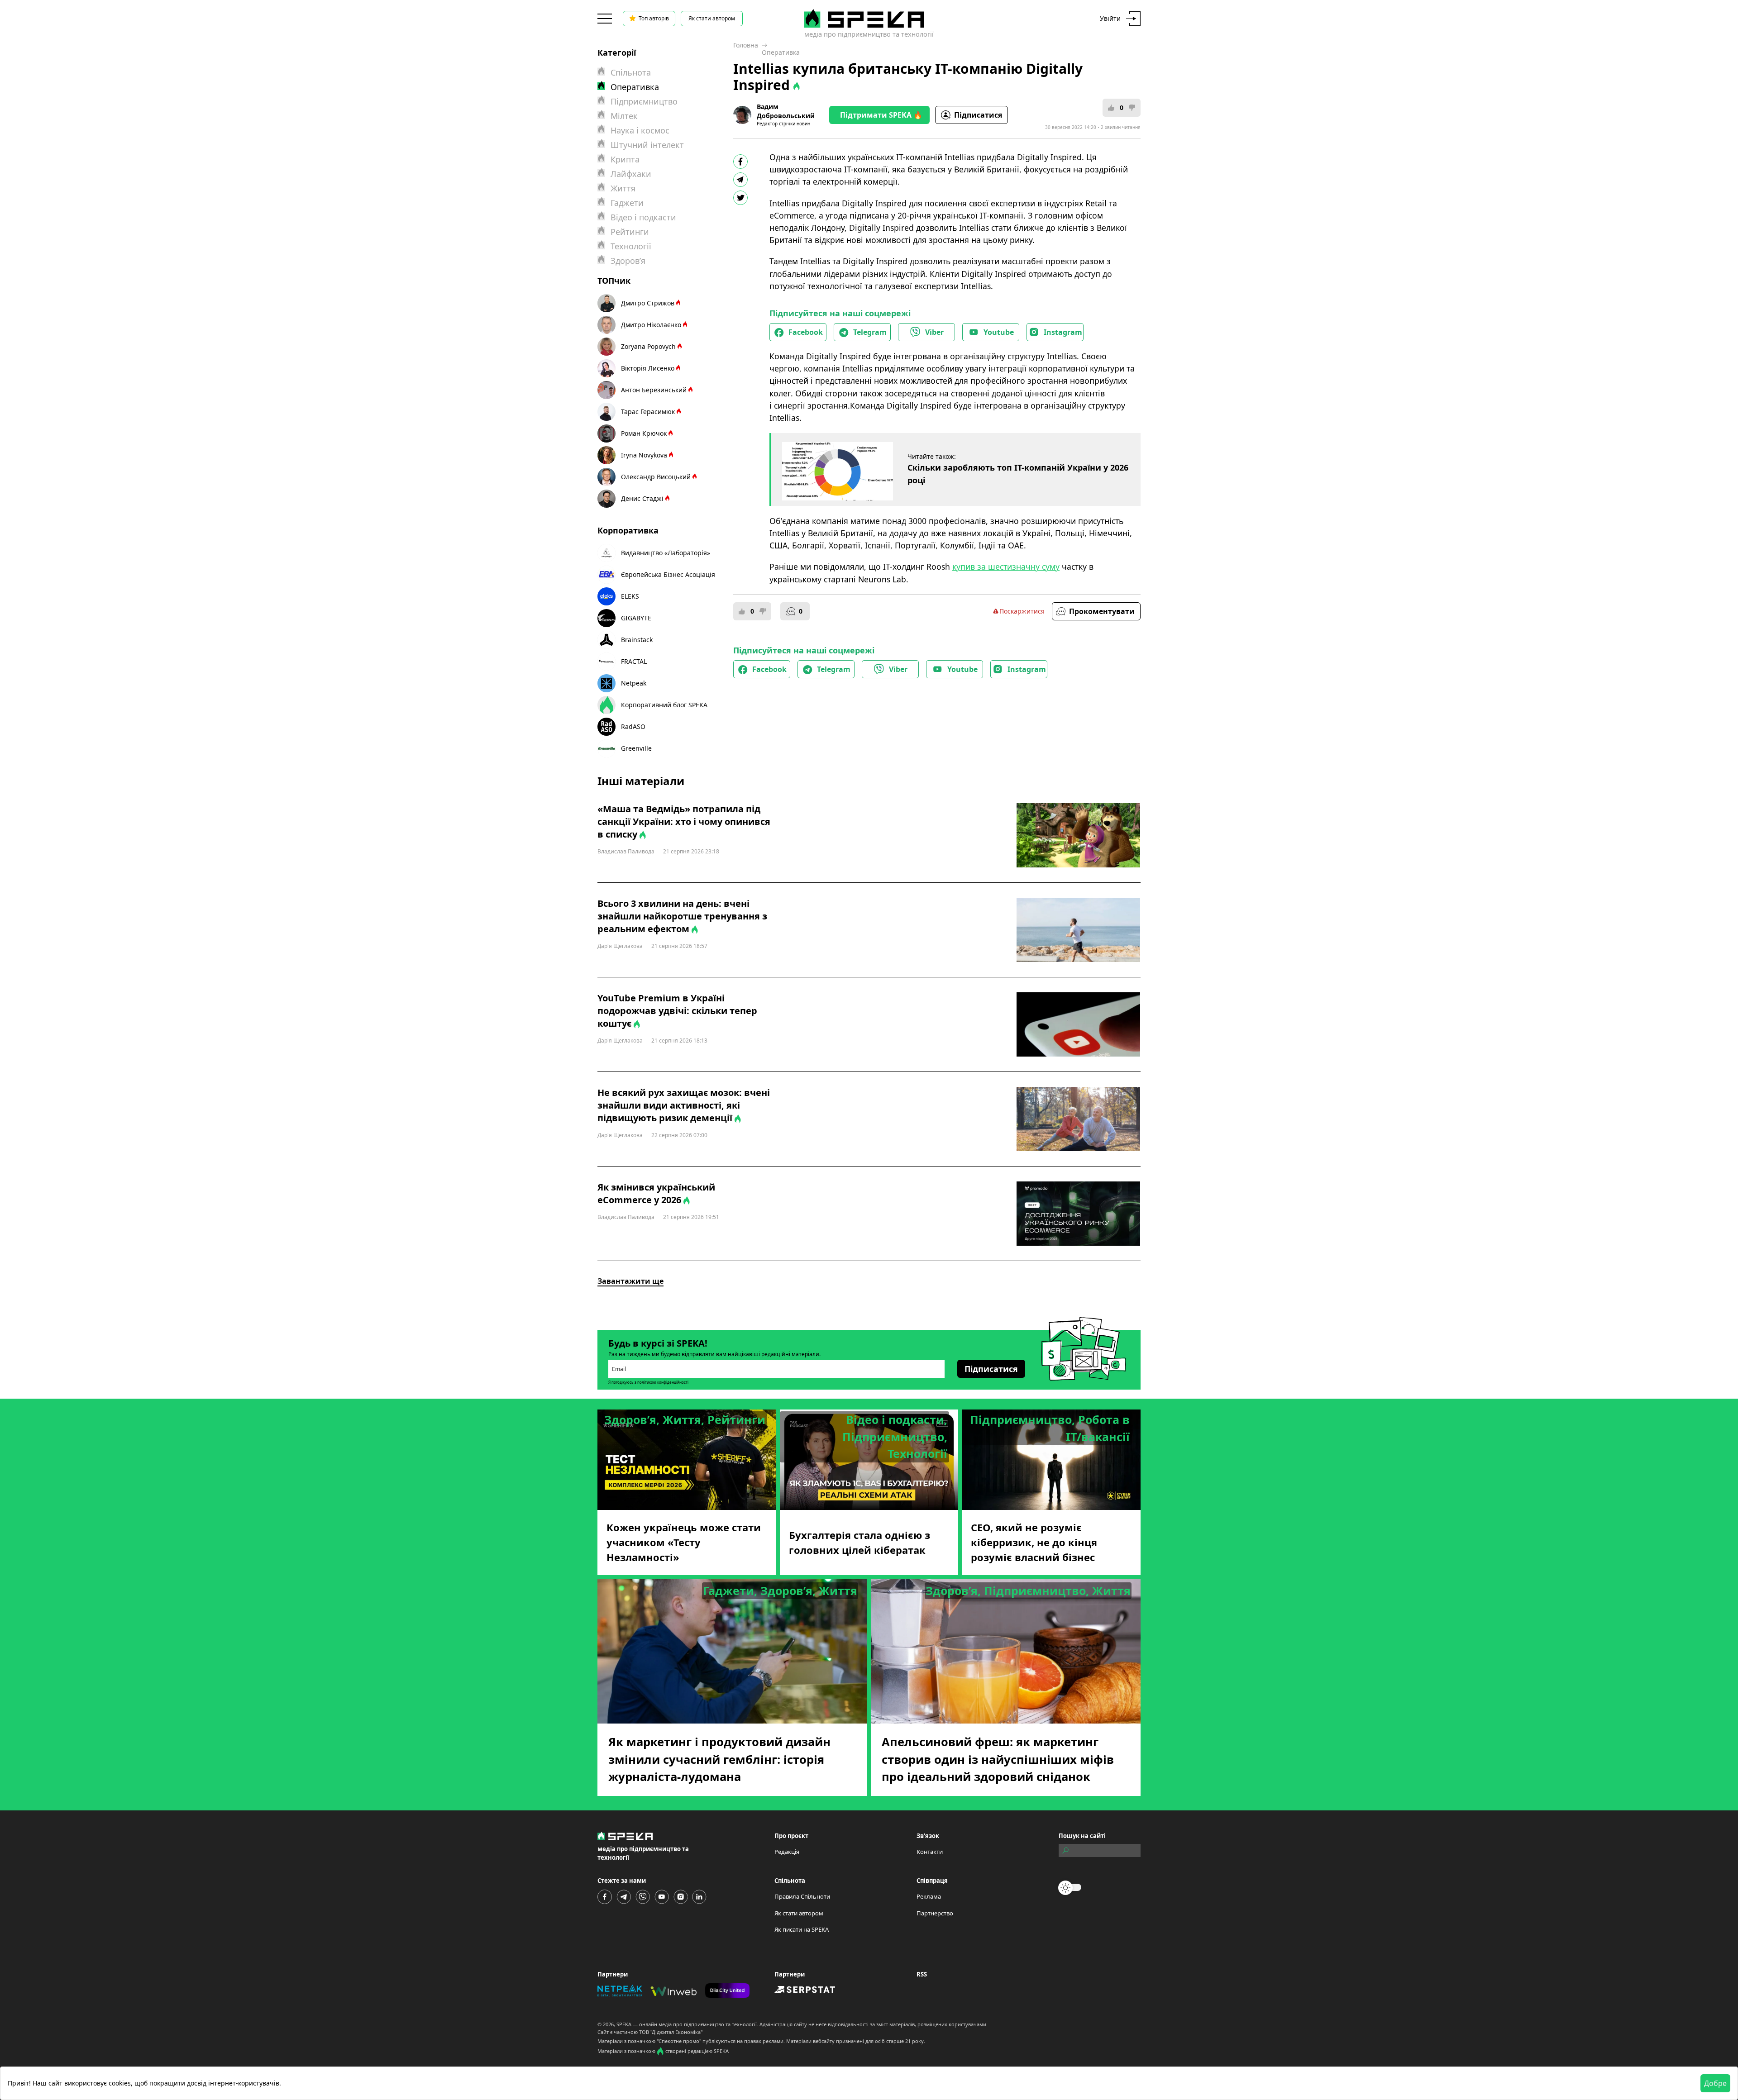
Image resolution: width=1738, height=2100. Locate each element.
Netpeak (634, 683)
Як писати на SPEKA (802, 1929)
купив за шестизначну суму (1006, 567)
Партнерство (935, 1913)
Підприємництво (644, 101)
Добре (1715, 2083)
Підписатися (978, 115)
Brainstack (637, 640)
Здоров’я (628, 261)
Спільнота (631, 72)
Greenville (636, 748)
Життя (623, 188)
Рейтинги (630, 232)
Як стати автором (712, 18)
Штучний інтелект (647, 145)
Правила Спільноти (802, 1896)
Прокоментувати (1102, 611)
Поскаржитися (1022, 611)
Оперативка (781, 52)
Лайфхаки (631, 174)
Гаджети (627, 203)
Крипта (625, 159)
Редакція (787, 1852)
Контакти (930, 1852)
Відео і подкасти (643, 217)
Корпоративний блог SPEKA (664, 705)
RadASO (633, 726)
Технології (631, 246)
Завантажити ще (630, 1281)
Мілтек (624, 116)
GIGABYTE (636, 618)
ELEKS (630, 596)
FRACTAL (634, 661)
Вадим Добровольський (786, 111)
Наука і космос (640, 130)
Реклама (929, 1896)
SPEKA (624, 2024)
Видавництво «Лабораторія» (666, 553)
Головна (746, 45)
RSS (922, 1974)
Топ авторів (654, 18)
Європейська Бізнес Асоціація (668, 574)
